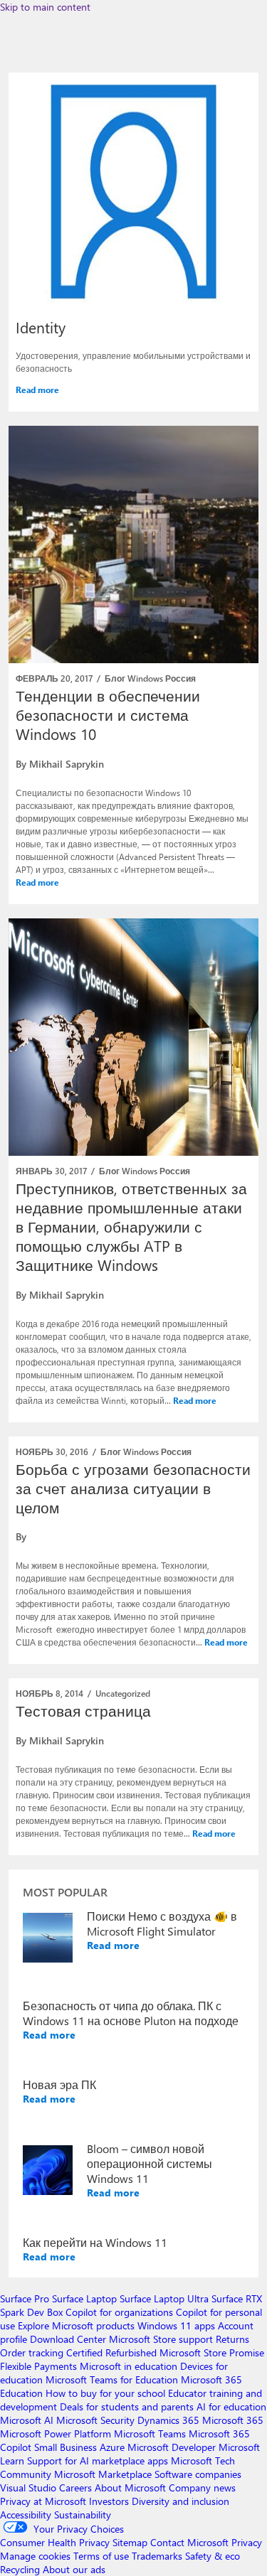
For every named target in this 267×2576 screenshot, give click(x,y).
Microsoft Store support (161, 2339)
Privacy (247, 2542)
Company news (202, 2488)
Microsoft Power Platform (56, 2433)
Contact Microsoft (189, 2542)
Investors (109, 2501)
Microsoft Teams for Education (112, 2379)
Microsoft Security (95, 2420)
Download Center (68, 2339)
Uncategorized (123, 1693)
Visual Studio (28, 2488)
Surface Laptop (84, 2298)
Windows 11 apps (176, 2325)
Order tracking (32, 2352)
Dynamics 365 (168, 2420)
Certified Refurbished (111, 2352)
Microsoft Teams (150, 2433)
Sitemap (130, 2542)
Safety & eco (213, 2556)
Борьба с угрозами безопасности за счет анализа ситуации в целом (133, 1488)
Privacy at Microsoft (43, 2501)
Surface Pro (25, 2298)
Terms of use (101, 2556)
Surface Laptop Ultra (164, 2298)
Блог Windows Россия (150, 678)
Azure (112, 2447)
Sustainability (83, 2515)
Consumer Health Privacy (55, 2542)
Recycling (20, 2569)
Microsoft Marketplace (103, 2474)
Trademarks (157, 2556)
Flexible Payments (38, 2366)
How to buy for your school (105, 2393)
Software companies (198, 2474)
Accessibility (26, 2515)
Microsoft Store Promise (212, 2352)
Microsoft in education (129, 2366)
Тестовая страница (83, 1710)
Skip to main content (45, 7)
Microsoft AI (27, 2420)
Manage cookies (35, 2556)
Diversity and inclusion (180, 2501)
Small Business (66, 2447)
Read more (37, 390)
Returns (232, 2339)
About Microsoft (130, 2488)
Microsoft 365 (233, 2420)
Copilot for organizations (119, 2312)
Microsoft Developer (172, 2447)
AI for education (231, 2406)
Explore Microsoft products (76, 2325)
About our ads (74, 2569)
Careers (75, 2488)
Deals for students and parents (127, 2406)
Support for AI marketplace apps (98, 2460)
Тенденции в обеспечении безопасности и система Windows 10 (108, 714)
